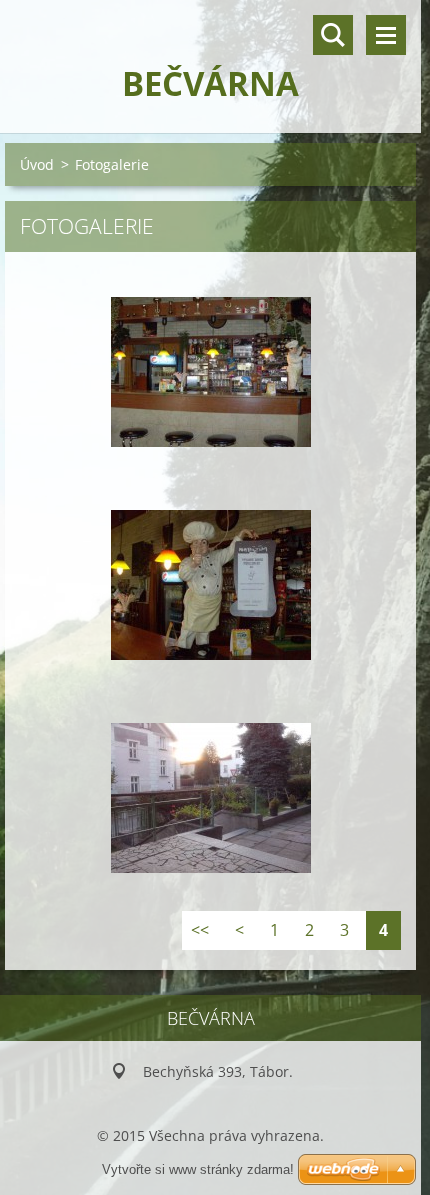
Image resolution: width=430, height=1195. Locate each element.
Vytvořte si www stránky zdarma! (198, 1169)
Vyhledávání (333, 35)
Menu (386, 35)
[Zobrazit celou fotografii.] (211, 372)
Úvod (37, 164)
